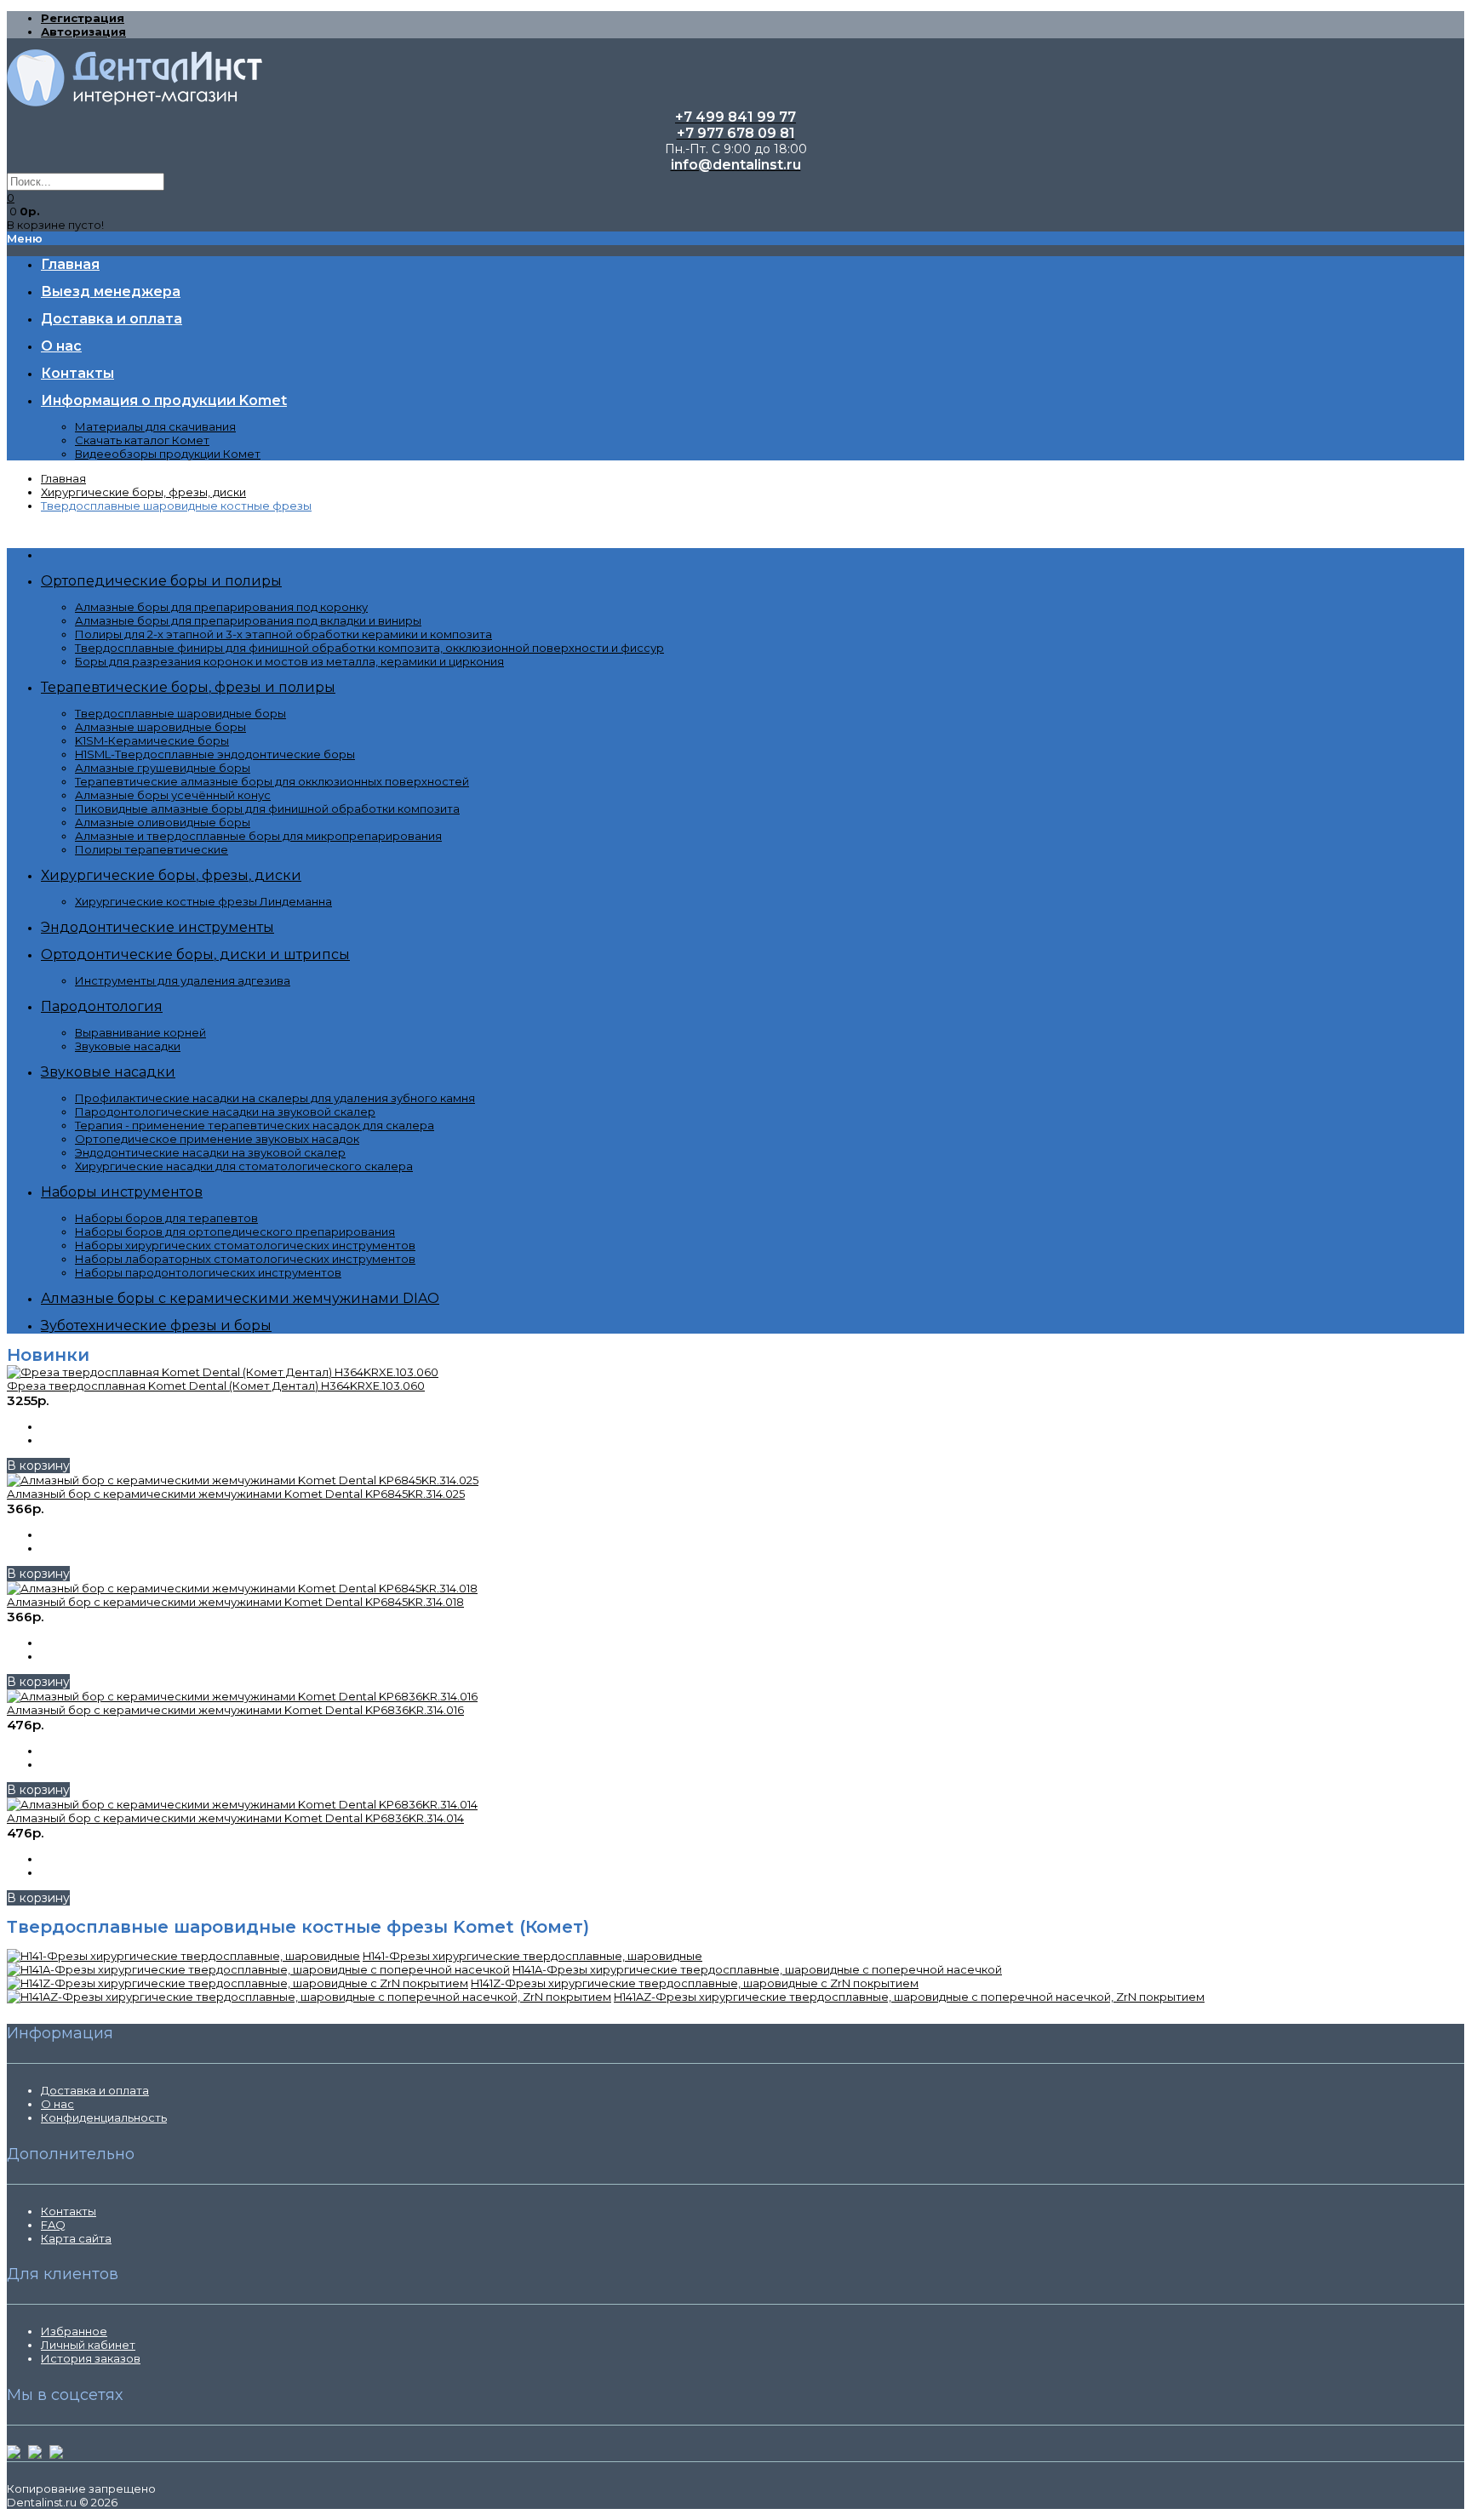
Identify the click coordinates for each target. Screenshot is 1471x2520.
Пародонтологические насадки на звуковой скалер (225, 1111)
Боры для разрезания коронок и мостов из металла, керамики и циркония (289, 661)
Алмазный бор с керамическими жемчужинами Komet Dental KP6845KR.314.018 (235, 1602)
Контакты (69, 2211)
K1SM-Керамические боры (152, 740)
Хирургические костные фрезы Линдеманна (203, 901)
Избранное (74, 2331)
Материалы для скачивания (155, 426)
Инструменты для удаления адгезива (183, 980)
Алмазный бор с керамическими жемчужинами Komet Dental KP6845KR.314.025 (236, 1494)
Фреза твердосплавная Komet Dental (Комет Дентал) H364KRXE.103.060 (216, 1386)
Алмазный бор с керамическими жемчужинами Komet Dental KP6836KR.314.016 (235, 1710)
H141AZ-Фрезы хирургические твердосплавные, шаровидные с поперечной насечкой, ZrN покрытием (909, 1997)
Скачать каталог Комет (142, 440)
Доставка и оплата (95, 2090)
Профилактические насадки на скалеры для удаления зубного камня (275, 1098)
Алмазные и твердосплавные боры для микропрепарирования (258, 836)
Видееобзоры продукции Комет (168, 454)
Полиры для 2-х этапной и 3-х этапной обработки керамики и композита (283, 634)
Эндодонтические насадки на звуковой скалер (210, 1152)
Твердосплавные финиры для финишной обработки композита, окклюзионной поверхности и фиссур (369, 648)
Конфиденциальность (104, 2117)
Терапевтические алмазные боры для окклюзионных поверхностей (272, 781)
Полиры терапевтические (152, 849)
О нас (57, 2104)
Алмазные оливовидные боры (163, 822)
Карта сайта (76, 2238)
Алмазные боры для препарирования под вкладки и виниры (248, 620)
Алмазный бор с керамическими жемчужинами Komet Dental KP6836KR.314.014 (235, 1818)
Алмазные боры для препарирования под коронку (221, 607)
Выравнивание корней (140, 1032)
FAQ (53, 2225)
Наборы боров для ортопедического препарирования (235, 1231)
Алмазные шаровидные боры (160, 727)
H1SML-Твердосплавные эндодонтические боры (215, 754)
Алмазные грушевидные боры (163, 768)
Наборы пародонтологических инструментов (208, 1272)
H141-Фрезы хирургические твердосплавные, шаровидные (532, 1956)
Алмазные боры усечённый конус (173, 795)
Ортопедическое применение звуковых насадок (217, 1139)
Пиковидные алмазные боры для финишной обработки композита (267, 809)
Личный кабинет (88, 2345)
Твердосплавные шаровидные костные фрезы (176, 506)
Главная (63, 478)
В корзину (38, 1466)
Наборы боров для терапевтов (166, 1218)
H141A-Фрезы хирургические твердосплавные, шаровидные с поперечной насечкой (757, 1969)
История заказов (91, 2358)
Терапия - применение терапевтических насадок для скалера (255, 1125)
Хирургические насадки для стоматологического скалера (244, 1166)
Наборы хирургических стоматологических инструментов (245, 1245)
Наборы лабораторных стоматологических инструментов (245, 1259)
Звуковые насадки (128, 1046)
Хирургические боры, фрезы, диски (143, 492)
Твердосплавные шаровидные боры (180, 713)
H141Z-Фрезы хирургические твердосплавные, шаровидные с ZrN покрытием (695, 1983)
